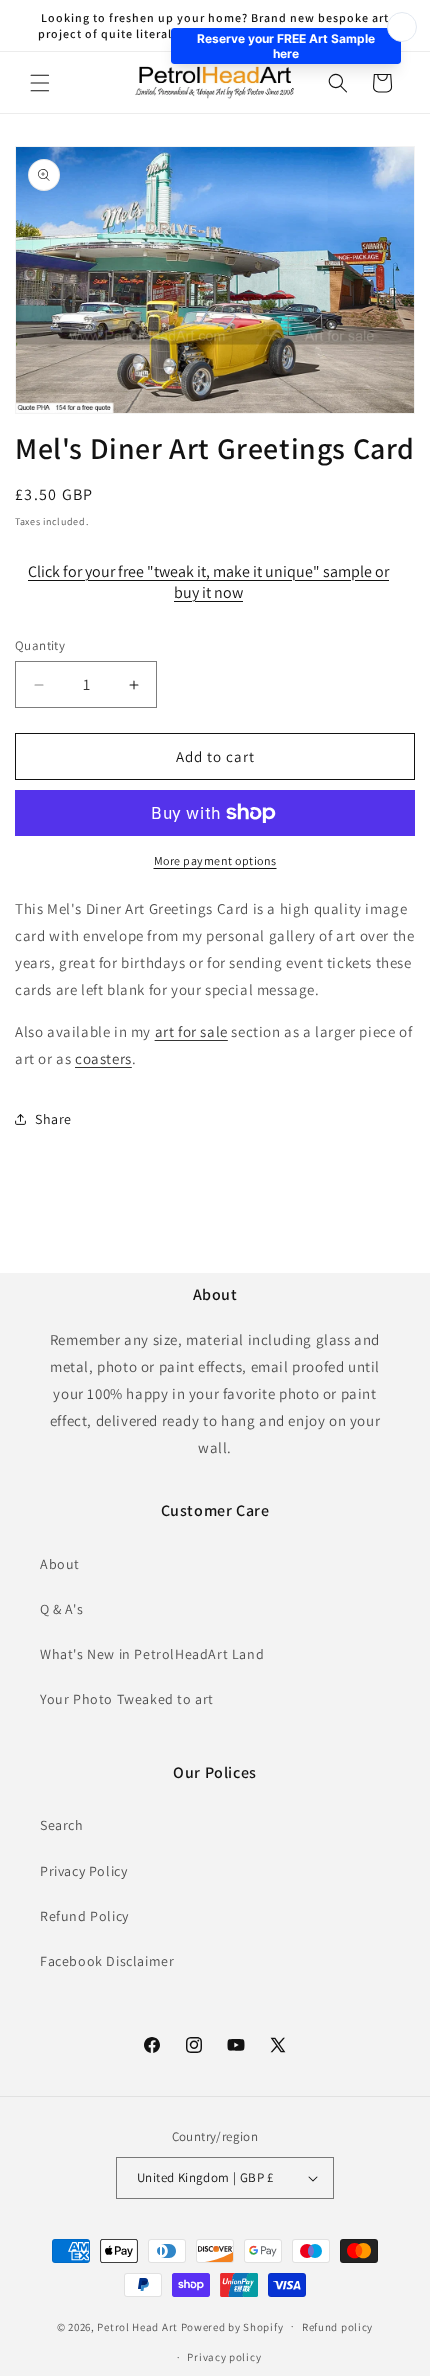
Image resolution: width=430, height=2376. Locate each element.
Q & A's (61, 1609)
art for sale (191, 1031)
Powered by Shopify (232, 2326)
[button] (40, 83)
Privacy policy (224, 2357)
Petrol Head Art (137, 2326)
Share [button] (53, 1119)
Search (62, 1825)
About (60, 1564)
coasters (103, 1058)
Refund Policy (84, 1916)
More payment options (215, 860)
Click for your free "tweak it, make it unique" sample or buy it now (208, 582)
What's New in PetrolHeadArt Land (152, 1654)
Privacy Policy (83, 1871)
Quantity (40, 645)
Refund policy (337, 2327)
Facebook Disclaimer (107, 1961)
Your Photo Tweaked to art (127, 1699)
